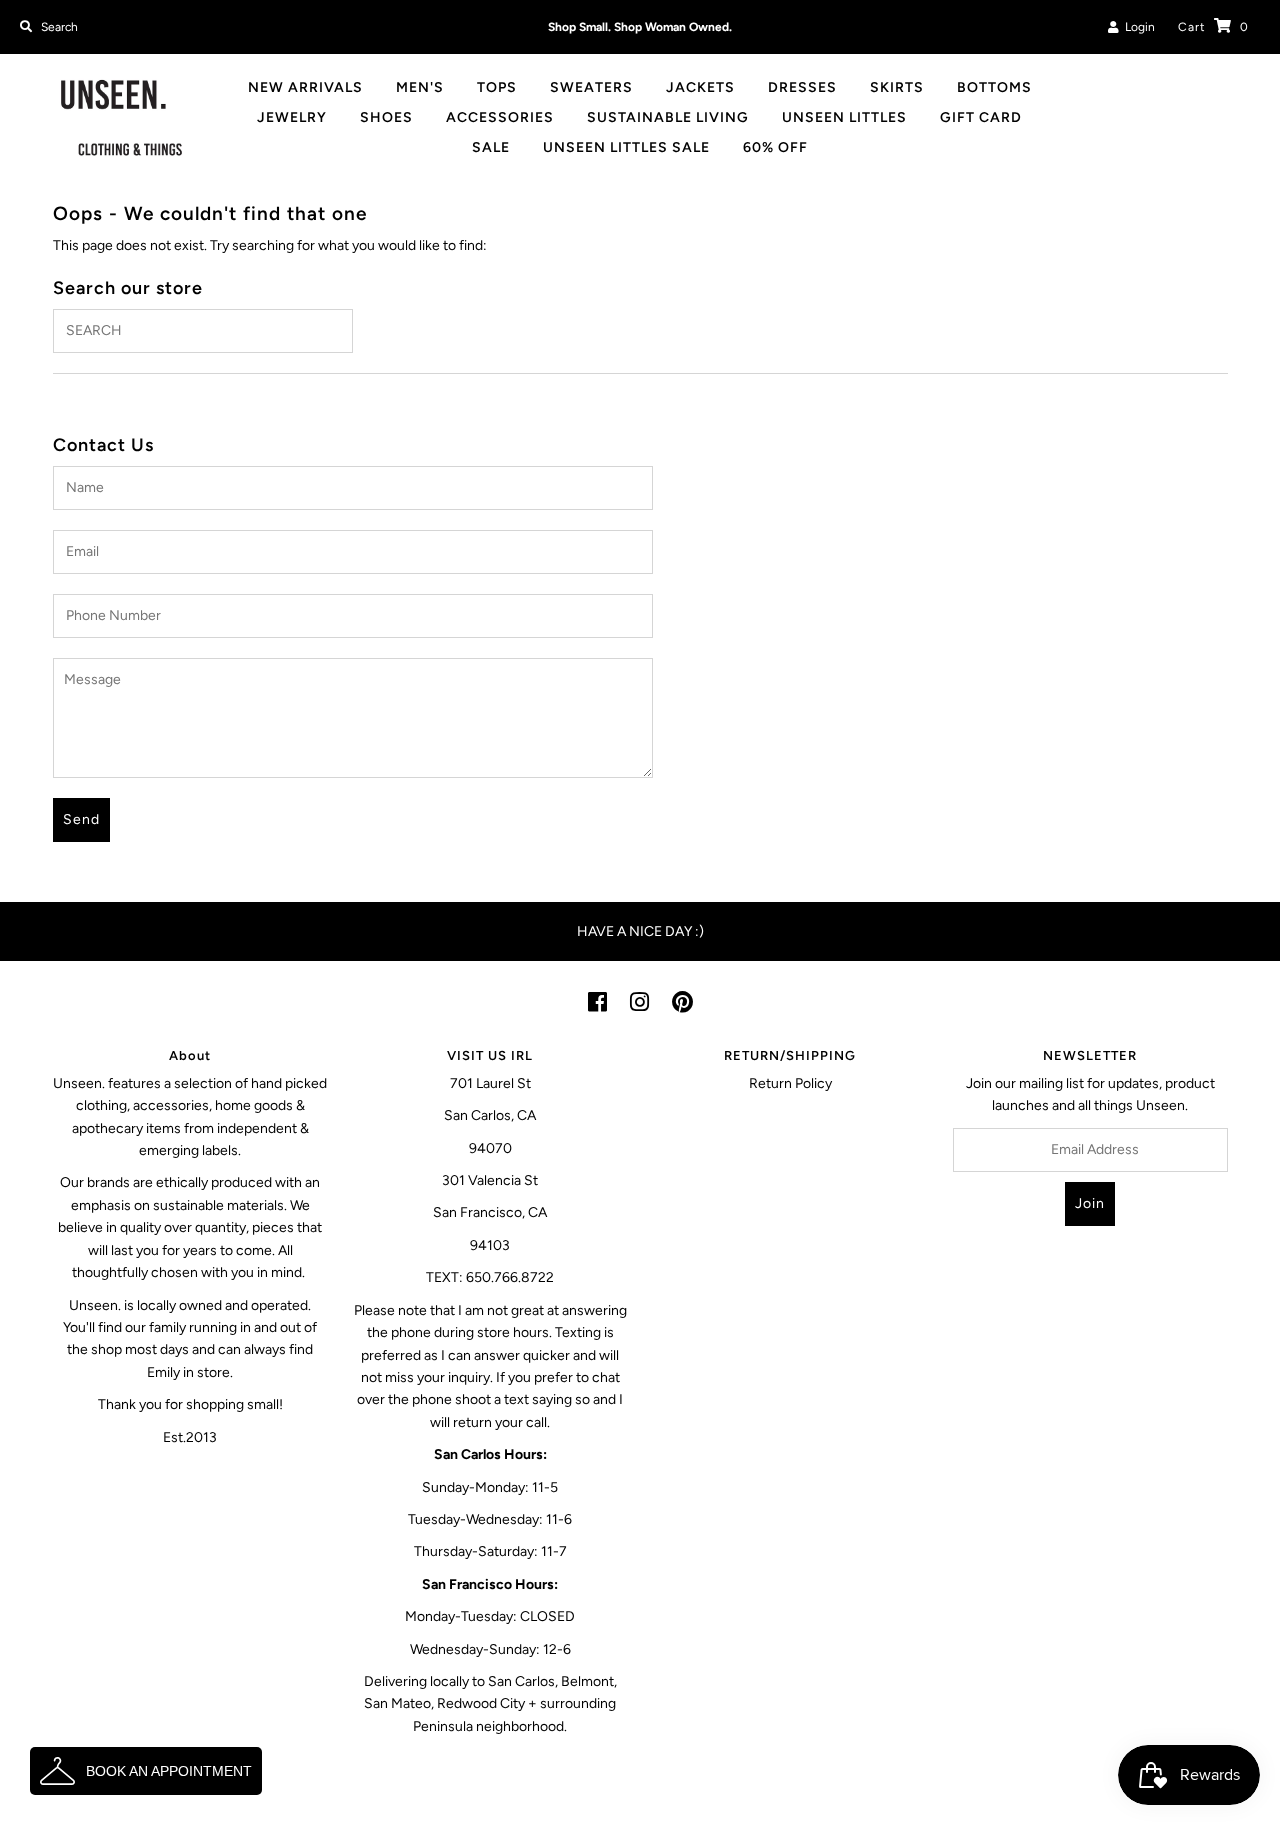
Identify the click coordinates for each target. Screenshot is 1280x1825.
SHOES (386, 117)
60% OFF (775, 147)
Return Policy (790, 1083)
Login (1137, 27)
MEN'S (420, 87)
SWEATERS (591, 87)
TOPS (497, 87)
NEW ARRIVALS (305, 87)
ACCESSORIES (500, 117)
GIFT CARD (981, 117)
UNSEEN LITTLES (844, 117)
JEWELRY (292, 117)
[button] (146, 1771)
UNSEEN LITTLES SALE (626, 147)
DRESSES (802, 87)
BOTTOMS (994, 87)
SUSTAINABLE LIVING (668, 117)
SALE (491, 147)
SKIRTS (897, 87)
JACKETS (700, 87)
